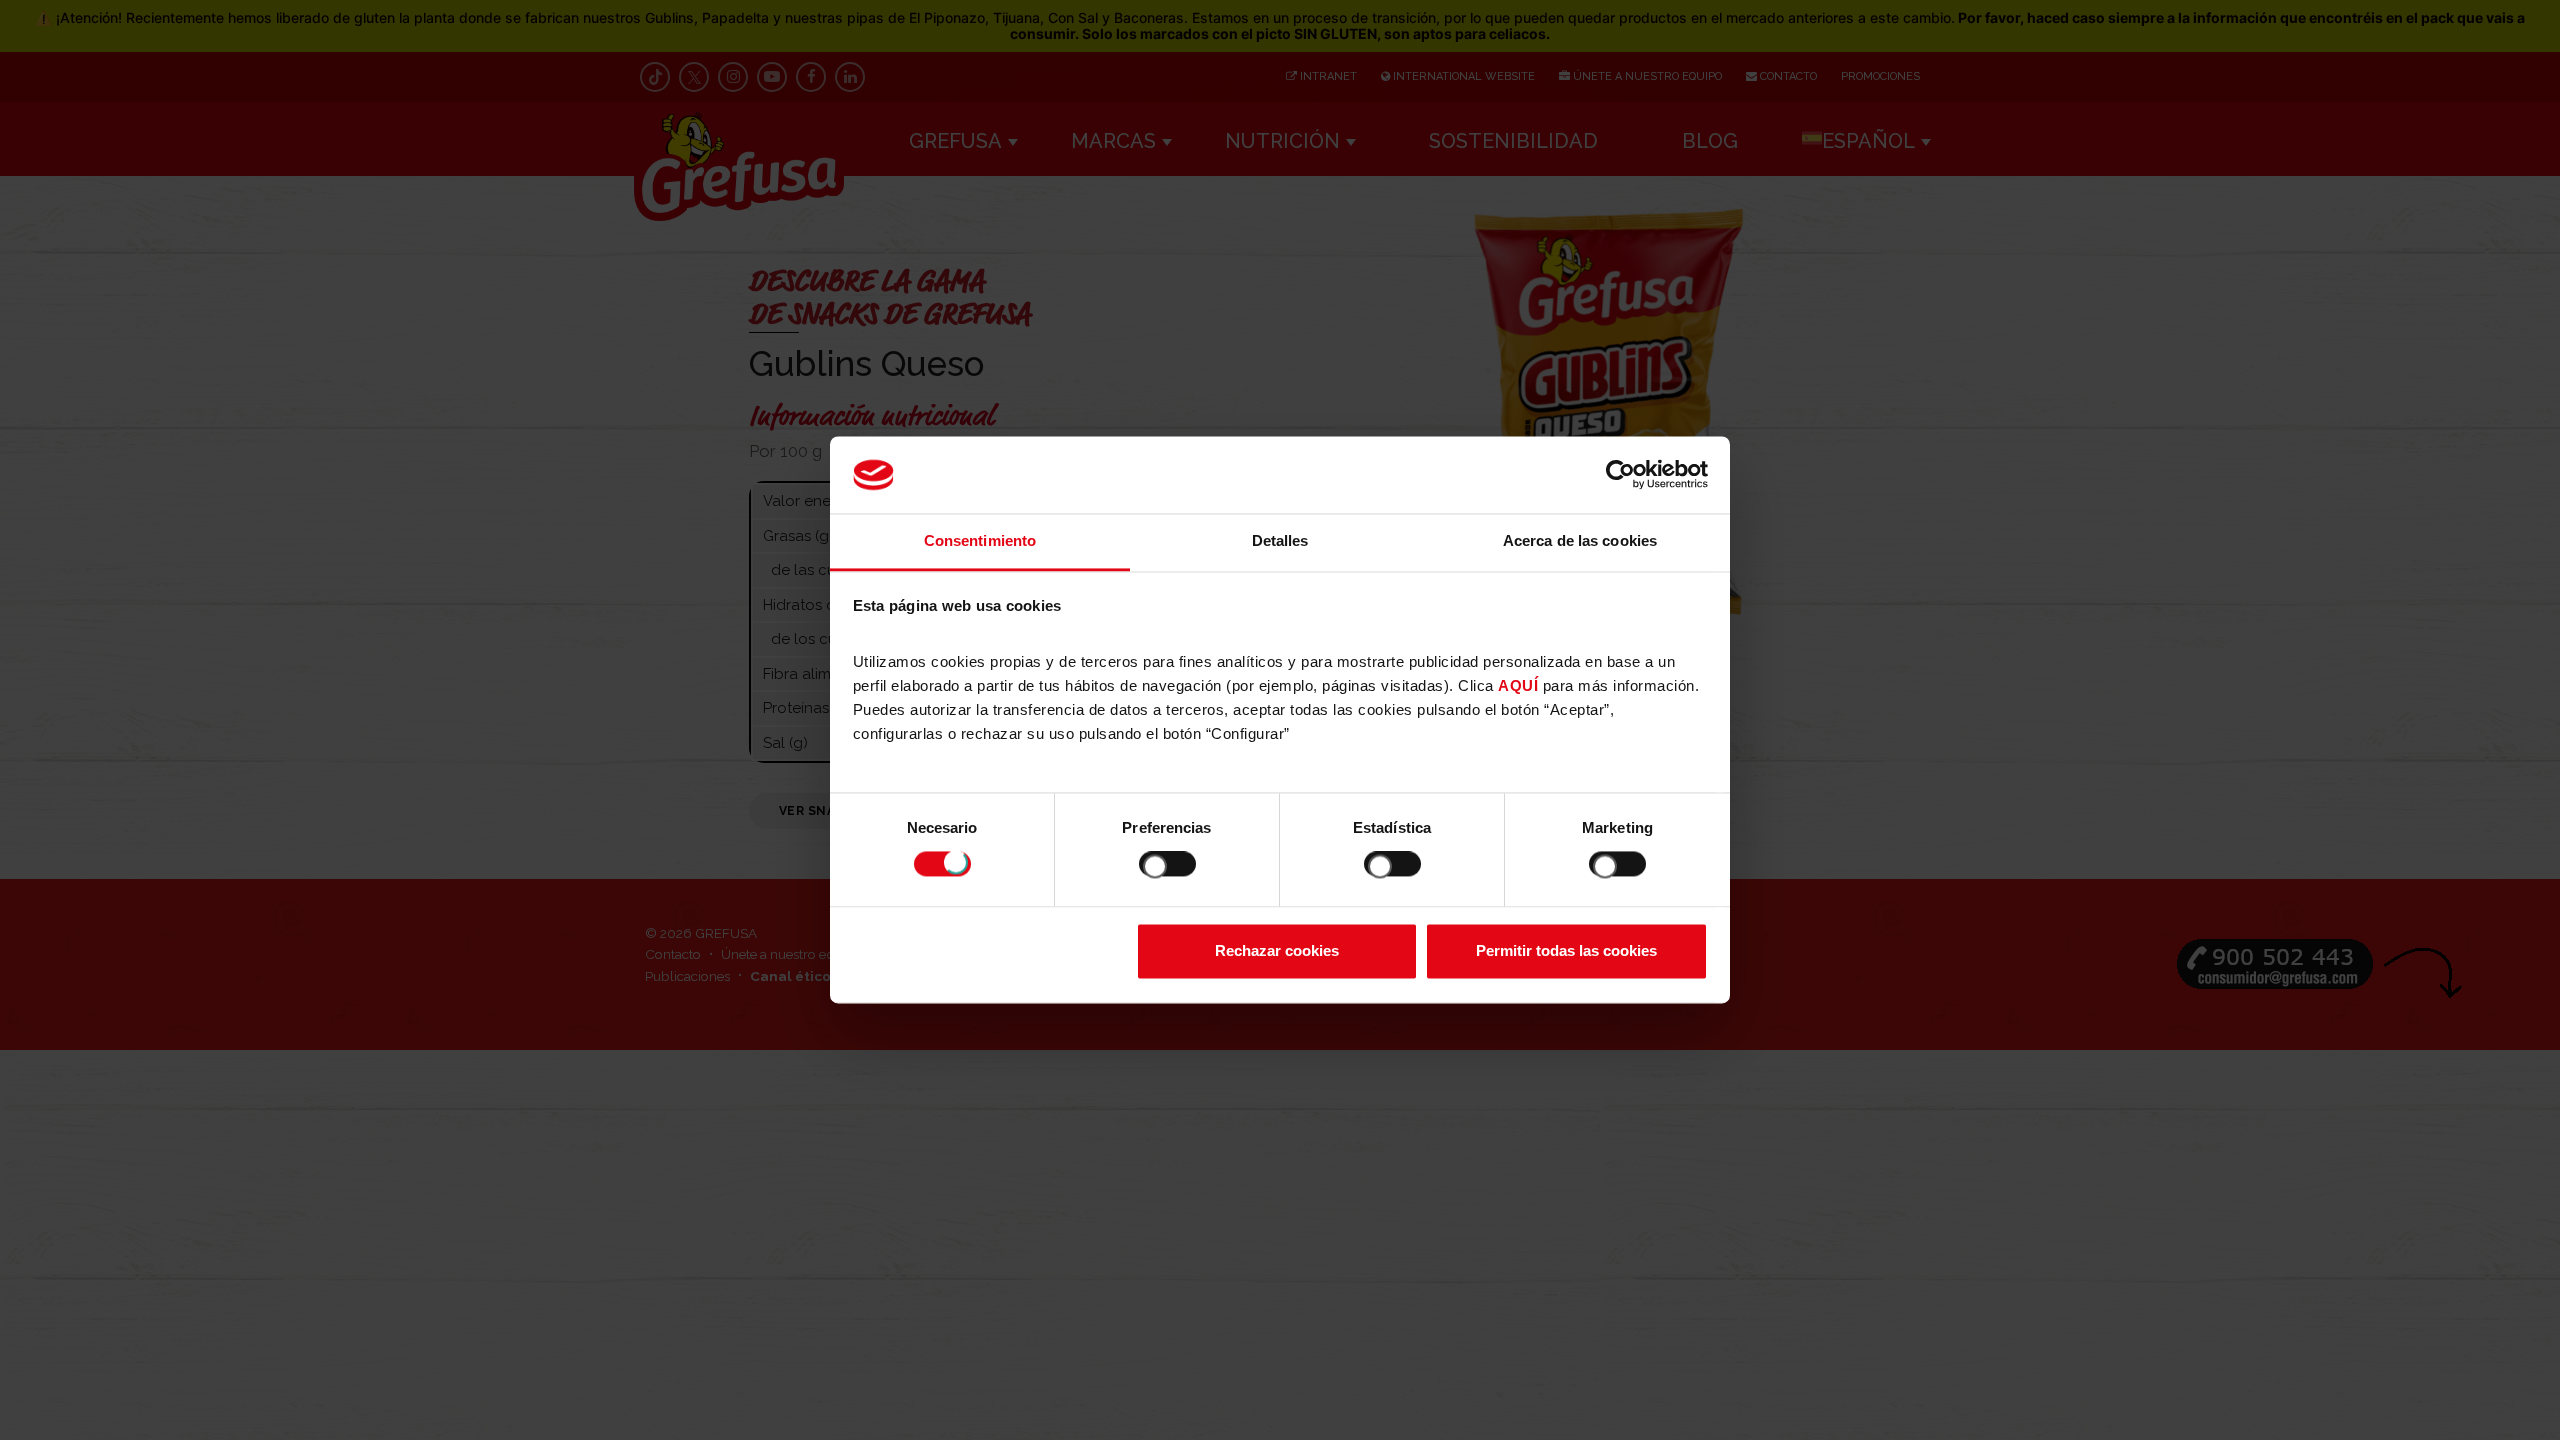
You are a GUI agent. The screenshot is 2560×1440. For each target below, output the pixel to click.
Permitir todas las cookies (1566, 950)
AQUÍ (1518, 685)
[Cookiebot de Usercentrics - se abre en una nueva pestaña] (1620, 475)
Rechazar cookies (1277, 950)
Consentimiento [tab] (980, 540)
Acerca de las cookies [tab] (1580, 540)
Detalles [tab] (1280, 540)
